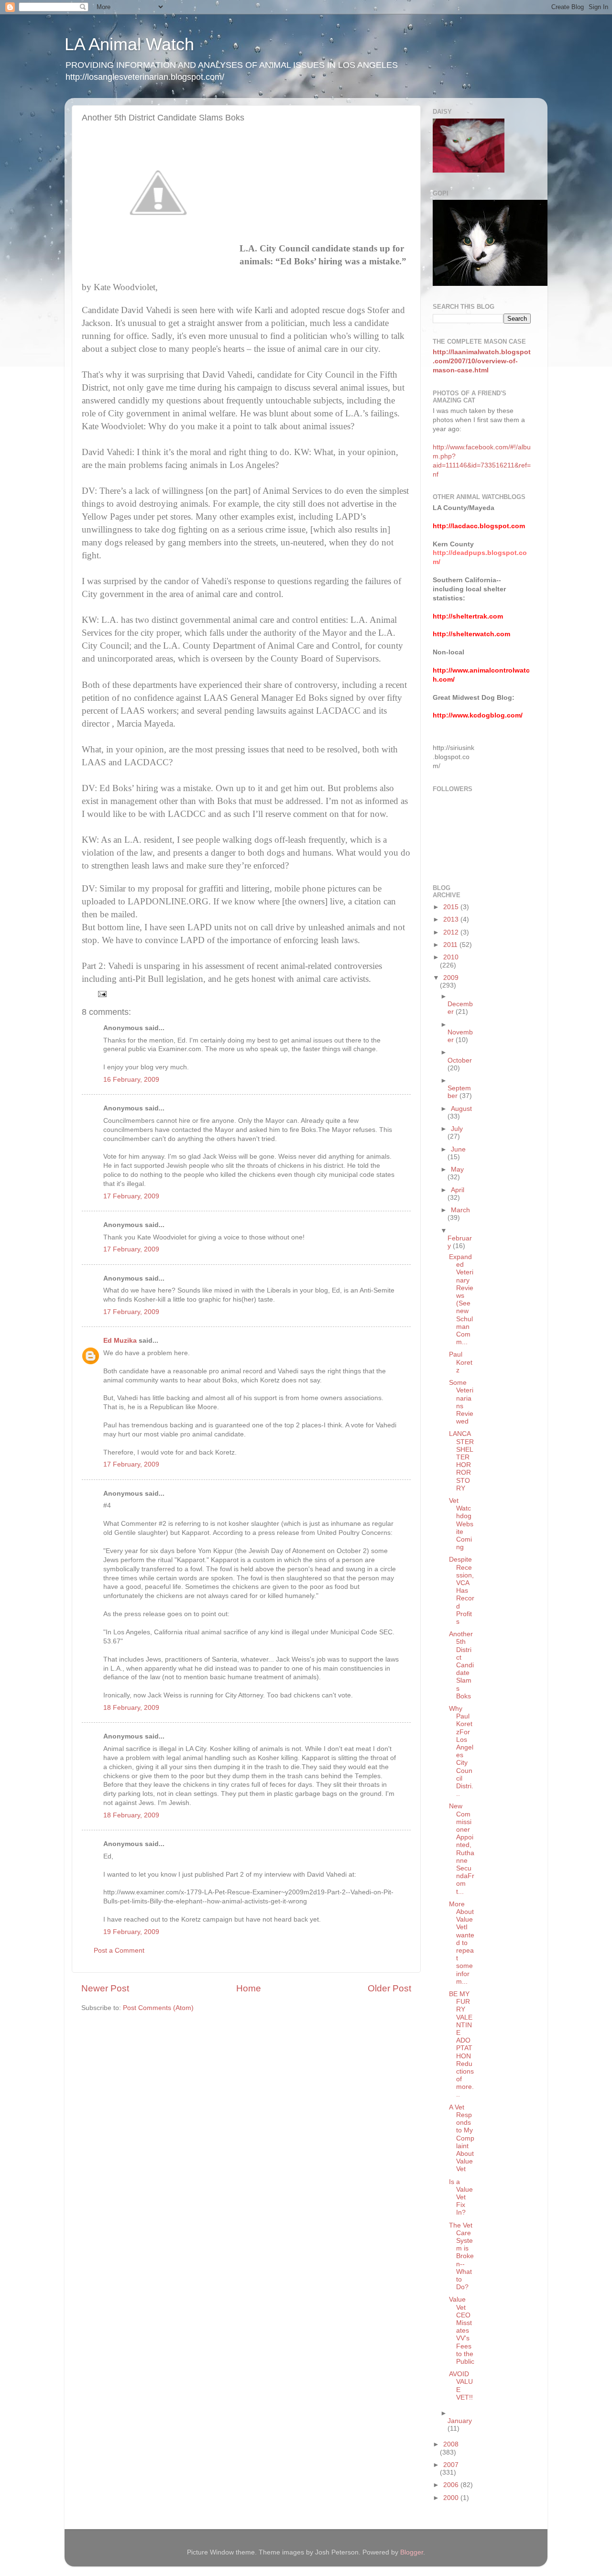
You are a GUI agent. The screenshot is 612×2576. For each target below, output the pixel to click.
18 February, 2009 (131, 1708)
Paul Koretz (461, 1362)
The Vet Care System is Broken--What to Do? (461, 2256)
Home (249, 1988)
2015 (452, 907)
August (461, 1109)
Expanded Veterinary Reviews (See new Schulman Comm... (461, 1299)
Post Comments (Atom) (158, 2008)
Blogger (412, 2552)
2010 (451, 957)
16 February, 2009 (131, 1080)
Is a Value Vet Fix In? (461, 2197)
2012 (452, 932)
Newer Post (105, 1988)
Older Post (389, 1988)
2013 (452, 919)
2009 (451, 978)
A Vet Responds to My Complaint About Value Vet (462, 2138)
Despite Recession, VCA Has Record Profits (462, 1591)
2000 (452, 2498)
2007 (451, 2465)
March (460, 1210)
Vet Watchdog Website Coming (461, 1524)
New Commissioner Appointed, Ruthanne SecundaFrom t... (462, 1849)
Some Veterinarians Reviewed (461, 1402)
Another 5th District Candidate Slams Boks (461, 1665)
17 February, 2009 (131, 1196)
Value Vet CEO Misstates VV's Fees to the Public (462, 2331)
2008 (451, 2444)
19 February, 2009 (131, 1932)
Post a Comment (119, 1951)
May (457, 1169)
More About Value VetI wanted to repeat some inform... (462, 1943)
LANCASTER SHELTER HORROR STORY (461, 1461)
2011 (451, 945)
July (457, 1129)
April (458, 1190)
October (460, 1060)
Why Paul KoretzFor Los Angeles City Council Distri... (461, 1751)
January (460, 2421)
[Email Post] (102, 994)
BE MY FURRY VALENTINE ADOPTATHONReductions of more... (461, 2044)
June (458, 1149)
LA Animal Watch (129, 44)
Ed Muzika (120, 1341)
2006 (452, 2485)
